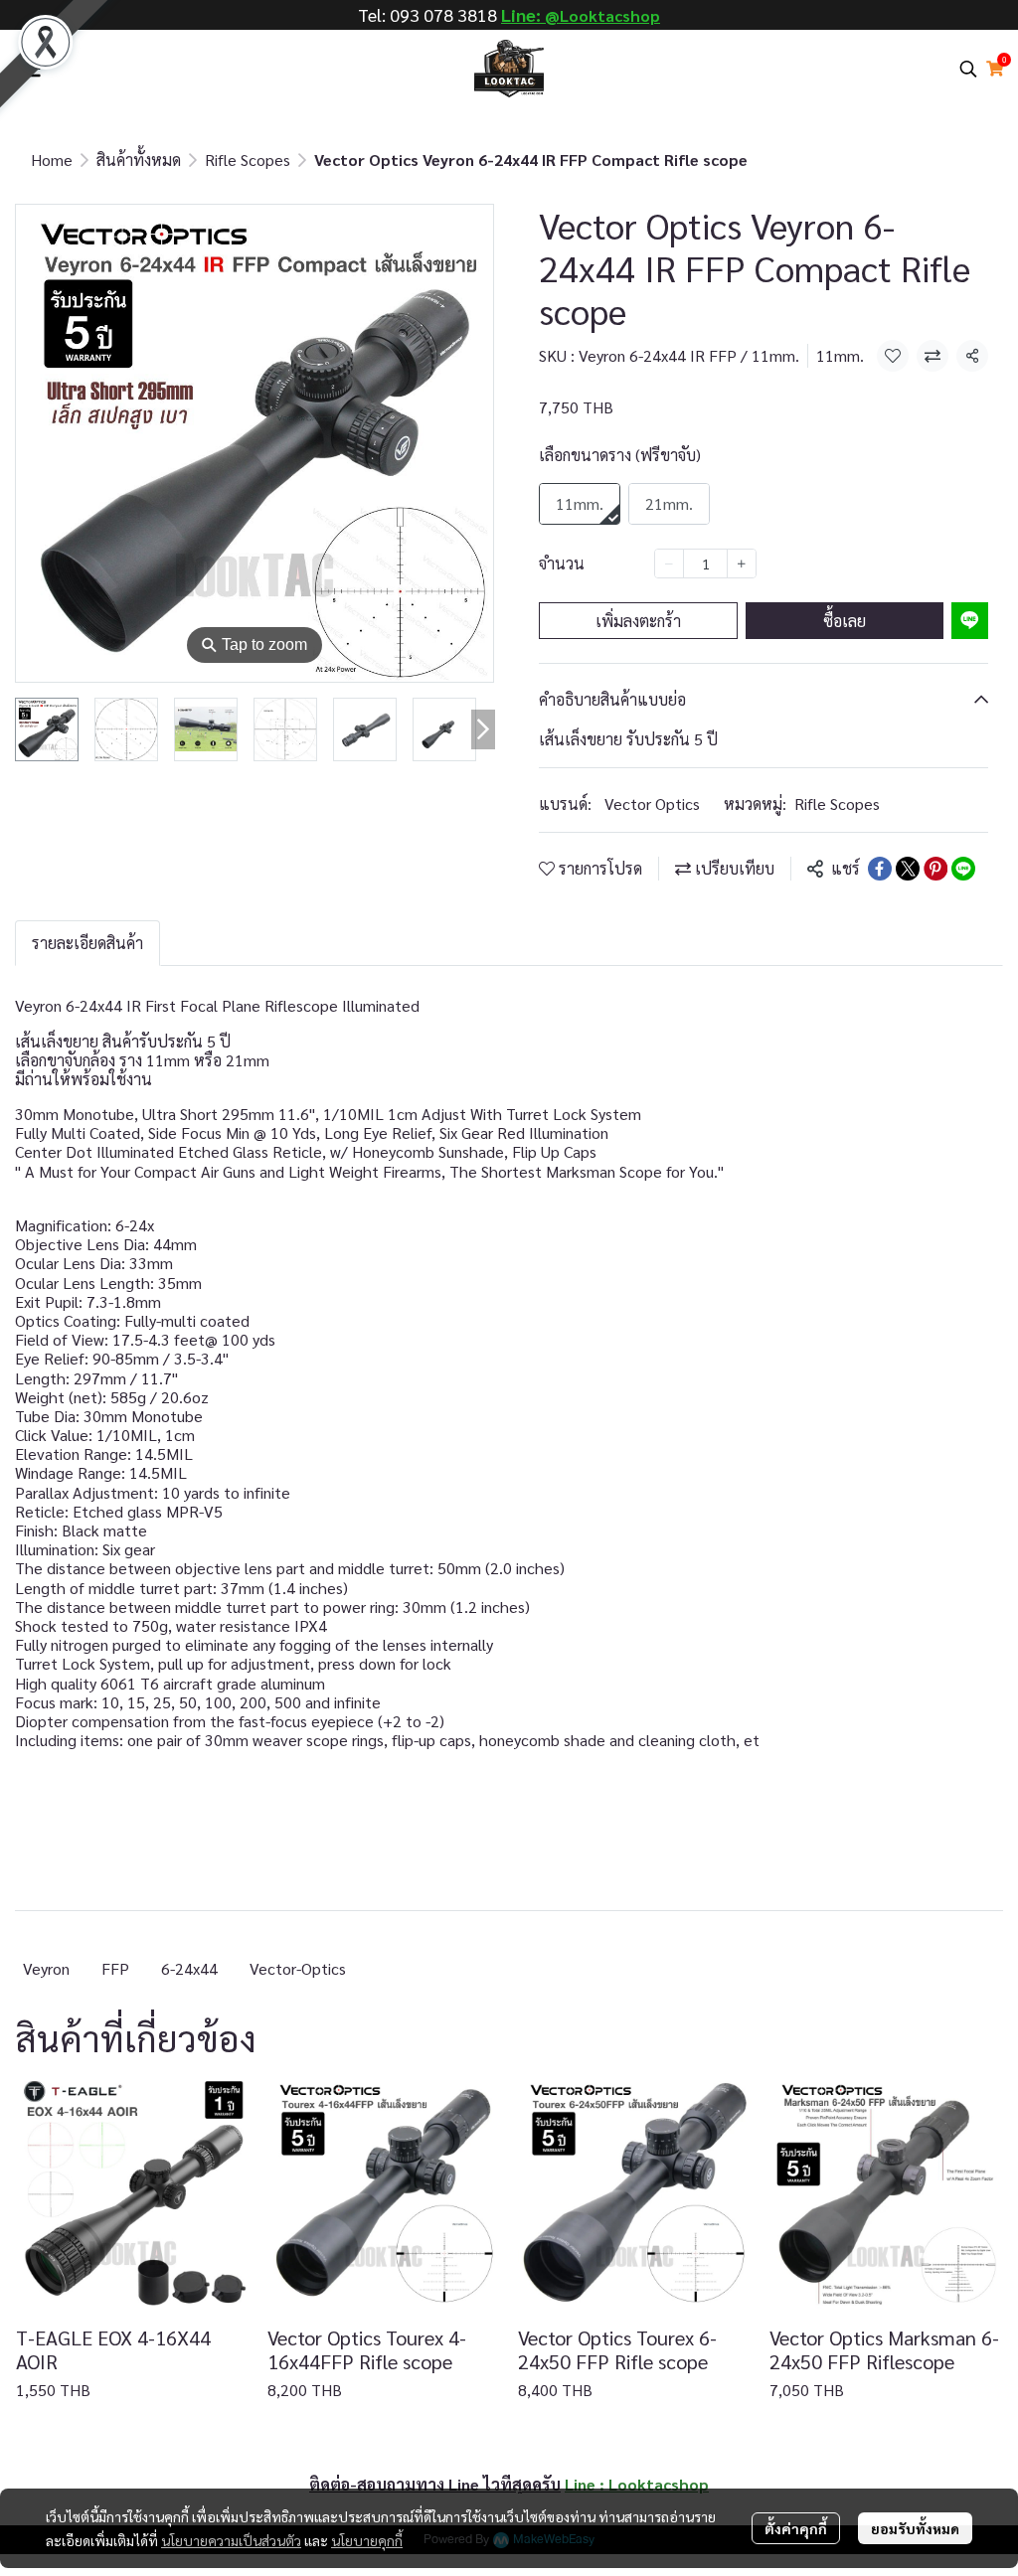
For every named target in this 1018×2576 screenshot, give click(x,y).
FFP (115, 1968)
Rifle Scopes (248, 160)
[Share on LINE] (963, 869)
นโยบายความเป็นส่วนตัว (231, 2540)
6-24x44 (189, 1968)
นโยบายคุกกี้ (367, 2540)
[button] (968, 69)
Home (52, 160)
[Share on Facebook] (880, 869)
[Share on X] (908, 869)
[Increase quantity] (742, 563)
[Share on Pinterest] (935, 869)
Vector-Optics (298, 1968)
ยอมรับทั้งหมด (915, 2528)
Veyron (46, 1968)
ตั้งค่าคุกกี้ (796, 2528)
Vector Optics (652, 804)
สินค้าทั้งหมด (139, 160)
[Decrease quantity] (669, 563)
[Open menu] (30, 69)
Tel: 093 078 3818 (427, 14)
